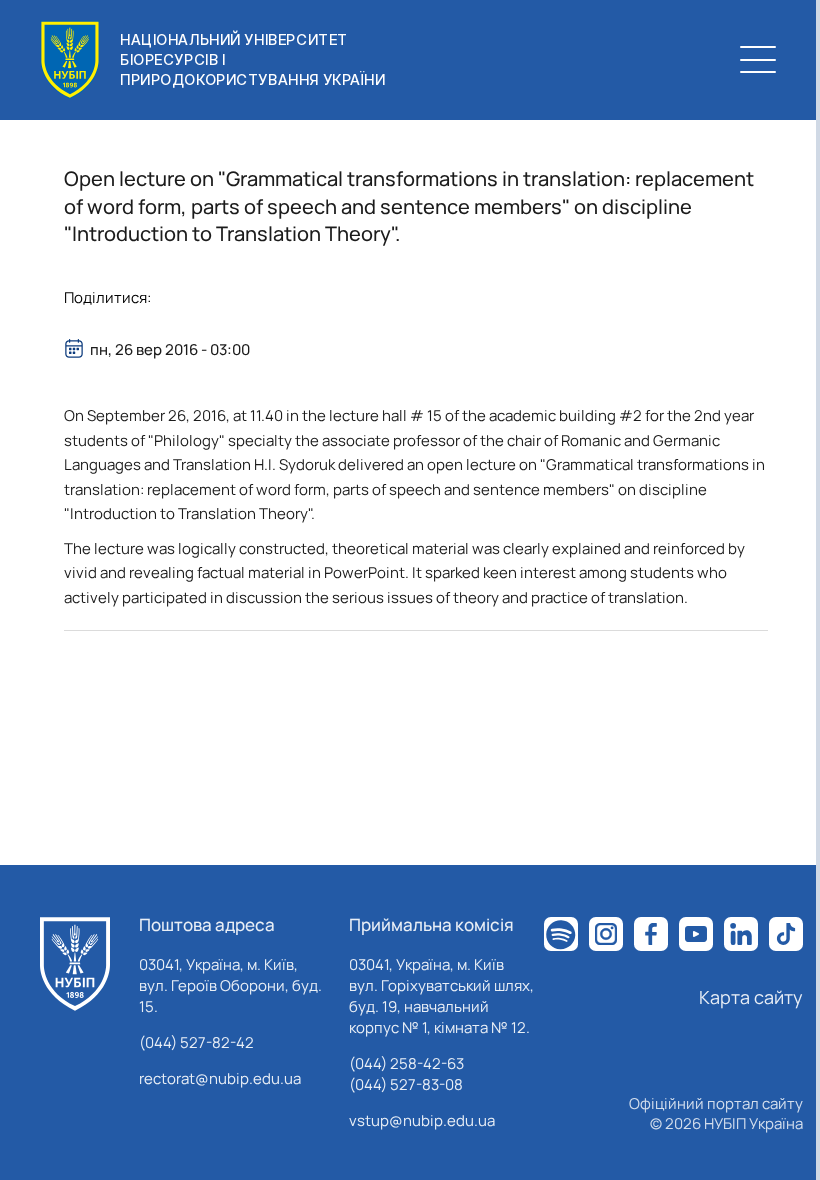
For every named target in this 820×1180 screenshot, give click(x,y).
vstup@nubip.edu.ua (422, 1120)
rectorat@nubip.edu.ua (220, 1078)
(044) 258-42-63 (406, 1063)
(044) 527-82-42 (196, 1042)
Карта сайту (751, 997)
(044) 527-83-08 (406, 1084)
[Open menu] (758, 60)
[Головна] (75, 964)
